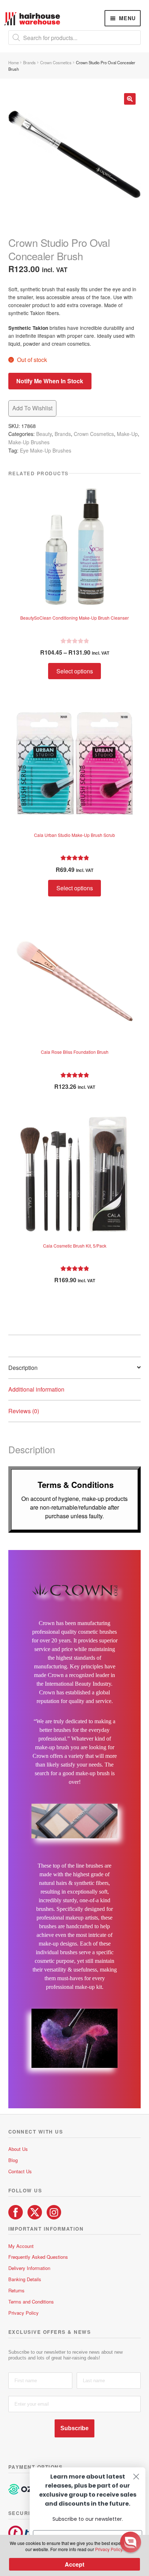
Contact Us (20, 2171)
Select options (75, 671)
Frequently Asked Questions (38, 2257)
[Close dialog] (136, 2477)
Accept (74, 2564)
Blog (13, 2160)
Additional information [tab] (36, 1389)
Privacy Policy (24, 2313)
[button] (130, 99)
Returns (16, 2290)
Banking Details (25, 2279)
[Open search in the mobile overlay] (75, 38)
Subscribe (74, 2428)
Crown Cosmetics (56, 62)
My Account (21, 2246)
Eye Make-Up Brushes (46, 450)
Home (14, 62)
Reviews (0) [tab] (24, 1411)
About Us (18, 2149)
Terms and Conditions (31, 2302)
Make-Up (127, 434)
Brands (29, 62)
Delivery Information (29, 2268)
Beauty (44, 434)
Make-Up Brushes (29, 442)
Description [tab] (23, 1368)
